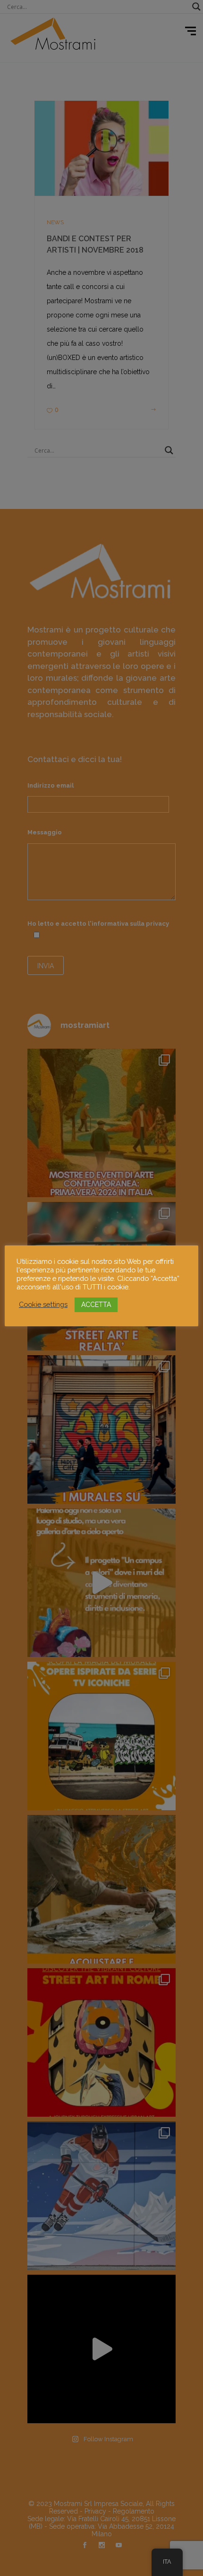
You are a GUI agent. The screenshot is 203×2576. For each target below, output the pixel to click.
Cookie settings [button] (43, 1304)
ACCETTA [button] (96, 1305)
